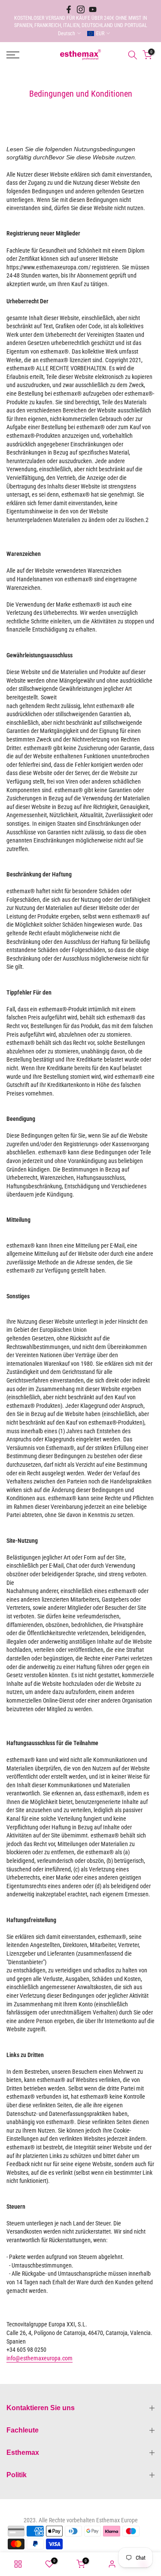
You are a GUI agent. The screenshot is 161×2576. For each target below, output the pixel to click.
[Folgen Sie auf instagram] (81, 9)
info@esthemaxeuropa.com (39, 2358)
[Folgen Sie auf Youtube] (93, 9)
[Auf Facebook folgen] (69, 9)
